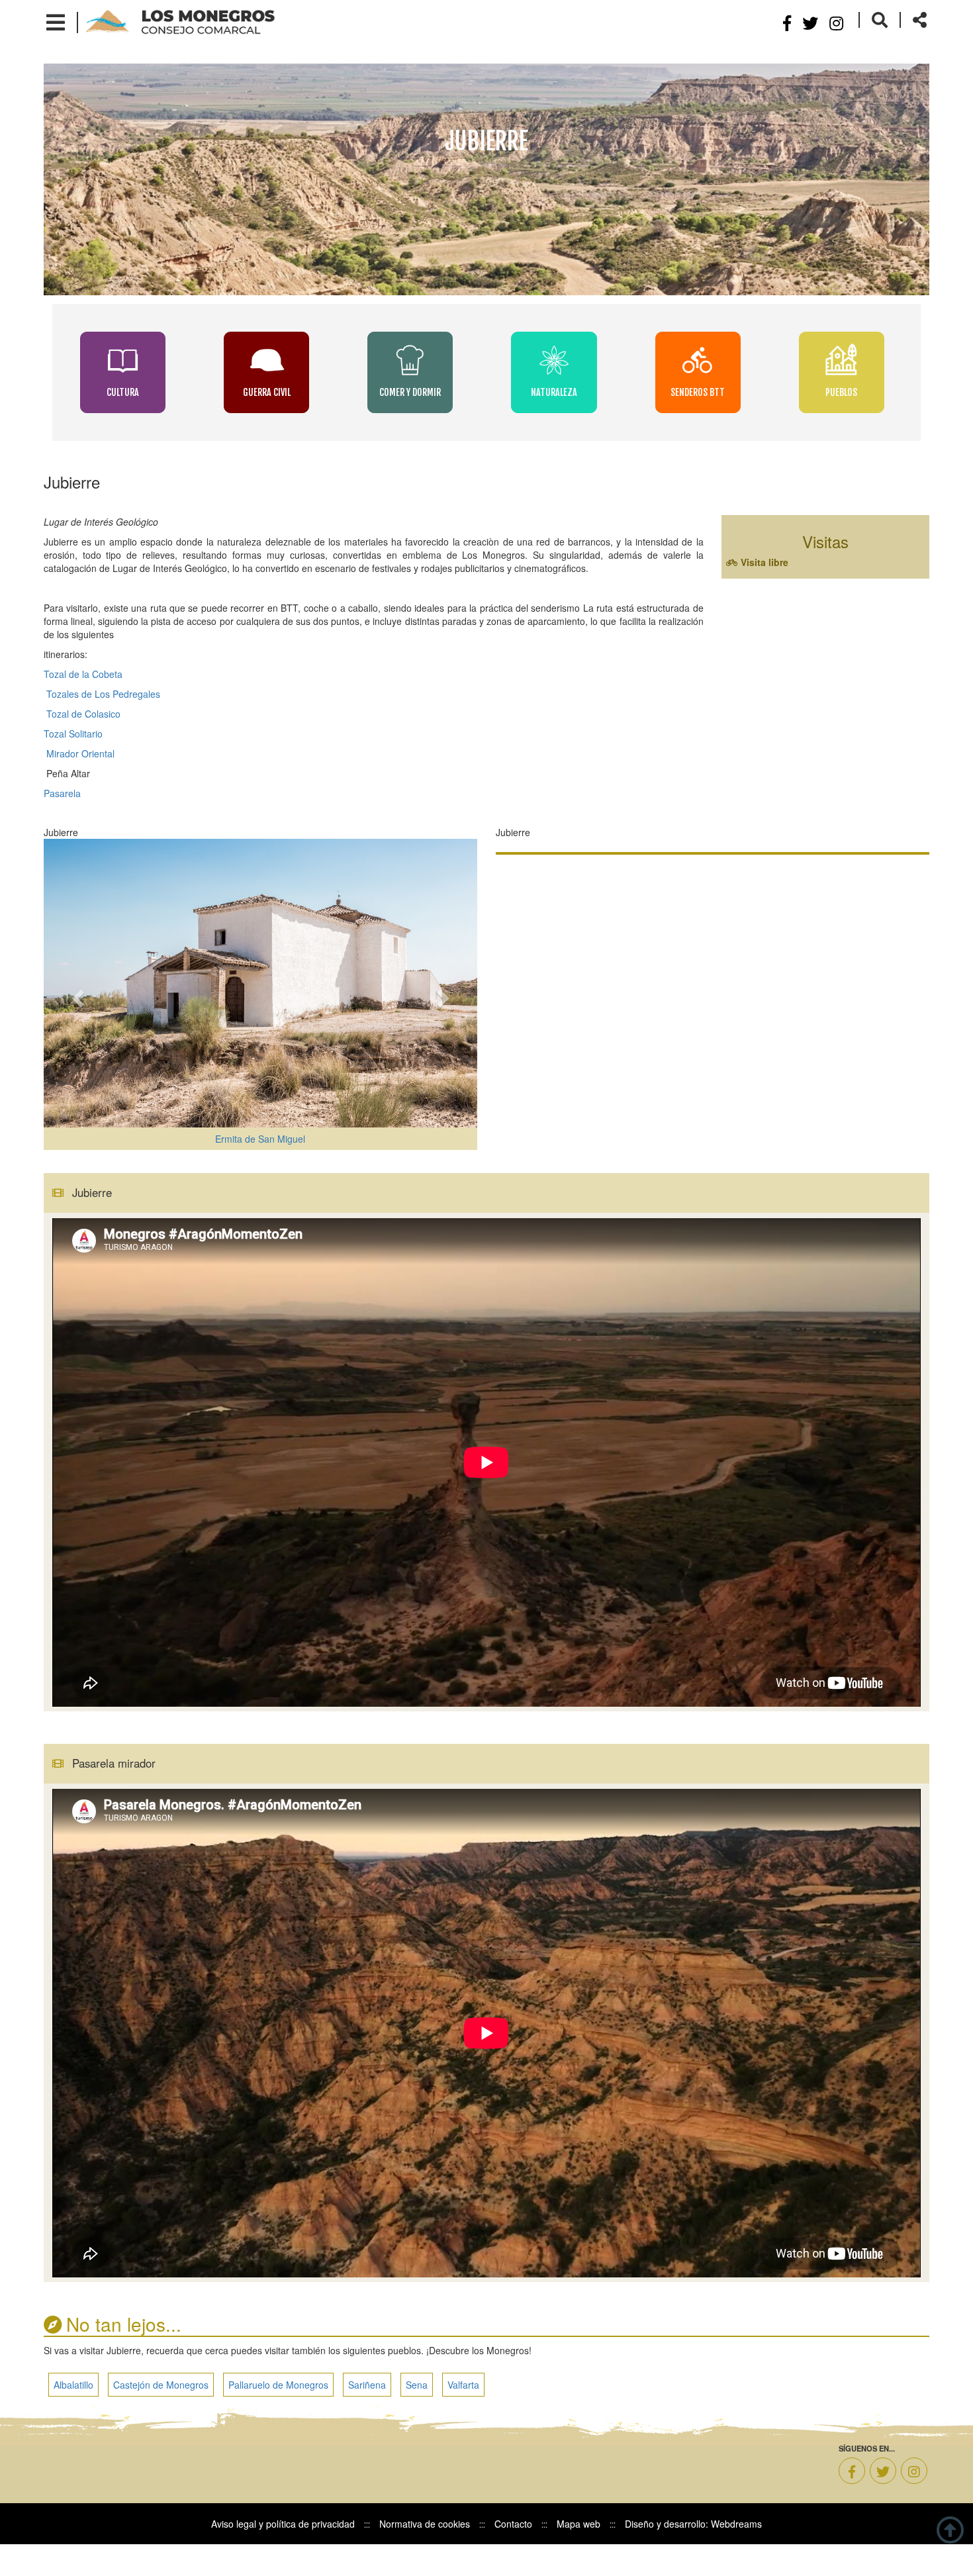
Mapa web (579, 2555)
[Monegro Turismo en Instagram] (914, 2503)
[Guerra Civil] (268, 360)
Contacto (513, 2555)
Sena (417, 2416)
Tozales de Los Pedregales (102, 694)
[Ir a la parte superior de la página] (950, 2528)
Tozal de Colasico (83, 714)
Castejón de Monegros (161, 2416)
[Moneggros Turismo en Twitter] (810, 22)
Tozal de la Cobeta (83, 674)
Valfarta (463, 2416)
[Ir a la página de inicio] (180, 21)
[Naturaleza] (555, 360)
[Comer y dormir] (411, 360)
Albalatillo (73, 2416)
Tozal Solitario (73, 734)
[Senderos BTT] (699, 360)
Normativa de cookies (425, 2555)
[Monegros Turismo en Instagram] (836, 22)
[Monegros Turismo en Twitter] (883, 2503)
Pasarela (62, 793)
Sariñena (367, 2416)
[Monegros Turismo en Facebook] (852, 2503)
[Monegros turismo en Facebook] (787, 22)
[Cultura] (124, 360)
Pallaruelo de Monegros (278, 2416)
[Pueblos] (842, 360)
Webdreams (736, 2555)
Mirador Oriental (80, 753)
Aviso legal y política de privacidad (283, 2555)
